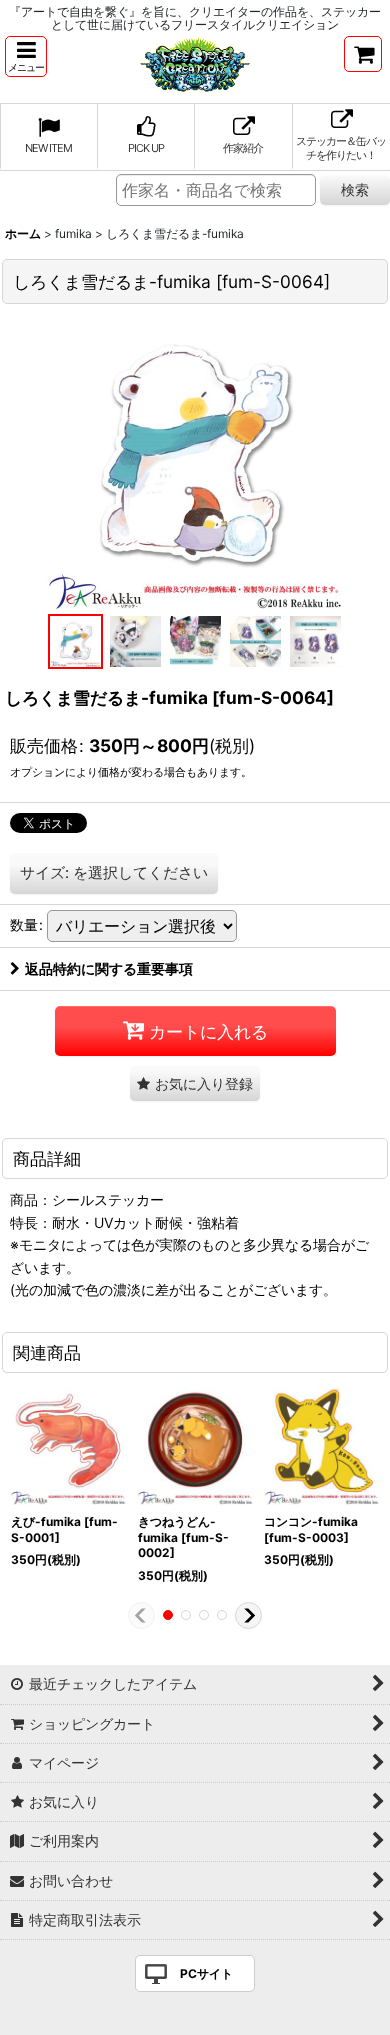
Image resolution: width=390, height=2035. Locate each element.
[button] (26, 56)
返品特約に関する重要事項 (109, 968)
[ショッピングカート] (363, 54)
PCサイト (206, 1973)
